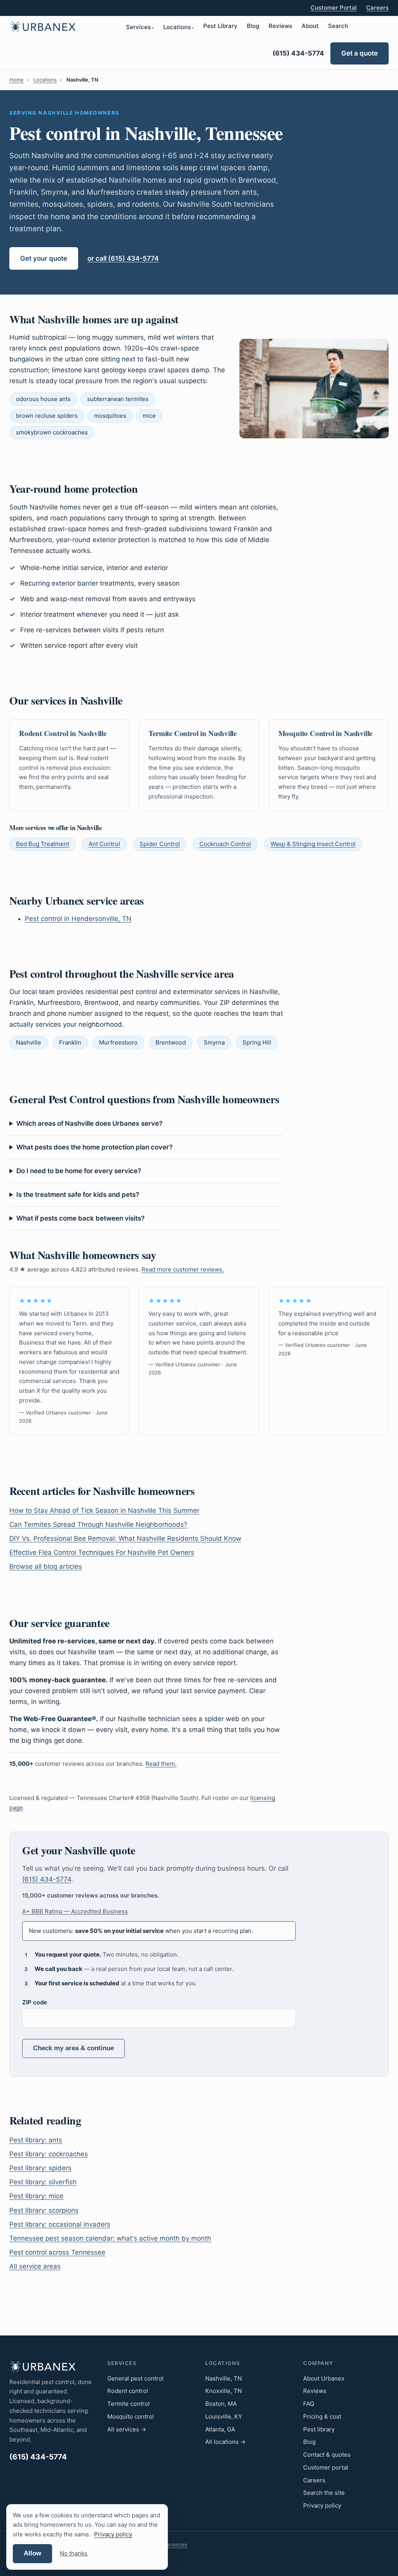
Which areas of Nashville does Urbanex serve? (89, 1123)
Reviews (280, 26)
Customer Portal (334, 8)
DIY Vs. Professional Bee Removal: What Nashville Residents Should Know (125, 1538)
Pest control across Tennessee (57, 2252)
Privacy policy (322, 2505)
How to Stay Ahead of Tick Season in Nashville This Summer (104, 1510)
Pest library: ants (36, 2140)
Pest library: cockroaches (49, 2154)
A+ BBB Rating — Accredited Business (75, 1911)
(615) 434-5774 (298, 53)
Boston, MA (221, 2404)
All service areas (35, 2266)
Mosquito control (131, 2416)
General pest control (135, 2378)
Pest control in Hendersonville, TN (78, 919)
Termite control (128, 2404)
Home (17, 80)
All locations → (225, 2442)
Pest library (319, 2429)
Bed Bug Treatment (43, 844)
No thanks (74, 2553)
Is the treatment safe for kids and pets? (78, 1195)
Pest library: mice (36, 2196)
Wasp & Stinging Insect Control (313, 844)
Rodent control (128, 2391)
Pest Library (220, 26)
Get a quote (360, 53)
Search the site (324, 2493)
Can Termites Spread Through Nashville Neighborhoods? (98, 1524)
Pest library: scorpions (44, 2210)
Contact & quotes (327, 2455)
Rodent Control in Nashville (63, 733)
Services (138, 27)
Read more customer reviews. (183, 1269)
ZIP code (35, 2002)
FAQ (309, 2404)
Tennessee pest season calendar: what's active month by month (110, 2238)
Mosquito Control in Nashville (326, 733)
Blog (253, 26)
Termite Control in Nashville (193, 733)
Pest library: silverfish (43, 2182)
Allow (32, 2553)
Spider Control (160, 844)
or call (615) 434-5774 (123, 258)
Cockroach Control (225, 844)
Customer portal (326, 2467)
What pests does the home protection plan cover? (94, 1147)
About (310, 26)
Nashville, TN (223, 2378)
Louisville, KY (224, 2416)
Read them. (161, 1764)
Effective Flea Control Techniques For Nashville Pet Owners (102, 1552)
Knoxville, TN (223, 2391)
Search (338, 26)
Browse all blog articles (46, 1566)
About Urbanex (324, 2378)
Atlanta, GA (220, 2429)
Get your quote (44, 258)
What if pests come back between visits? (80, 1218)
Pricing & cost (322, 2416)
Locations (177, 27)
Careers (377, 8)
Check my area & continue (73, 2048)
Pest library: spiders (40, 2168)
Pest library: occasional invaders (60, 2224)
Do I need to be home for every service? (79, 1171)
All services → (127, 2429)
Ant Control (104, 844)
